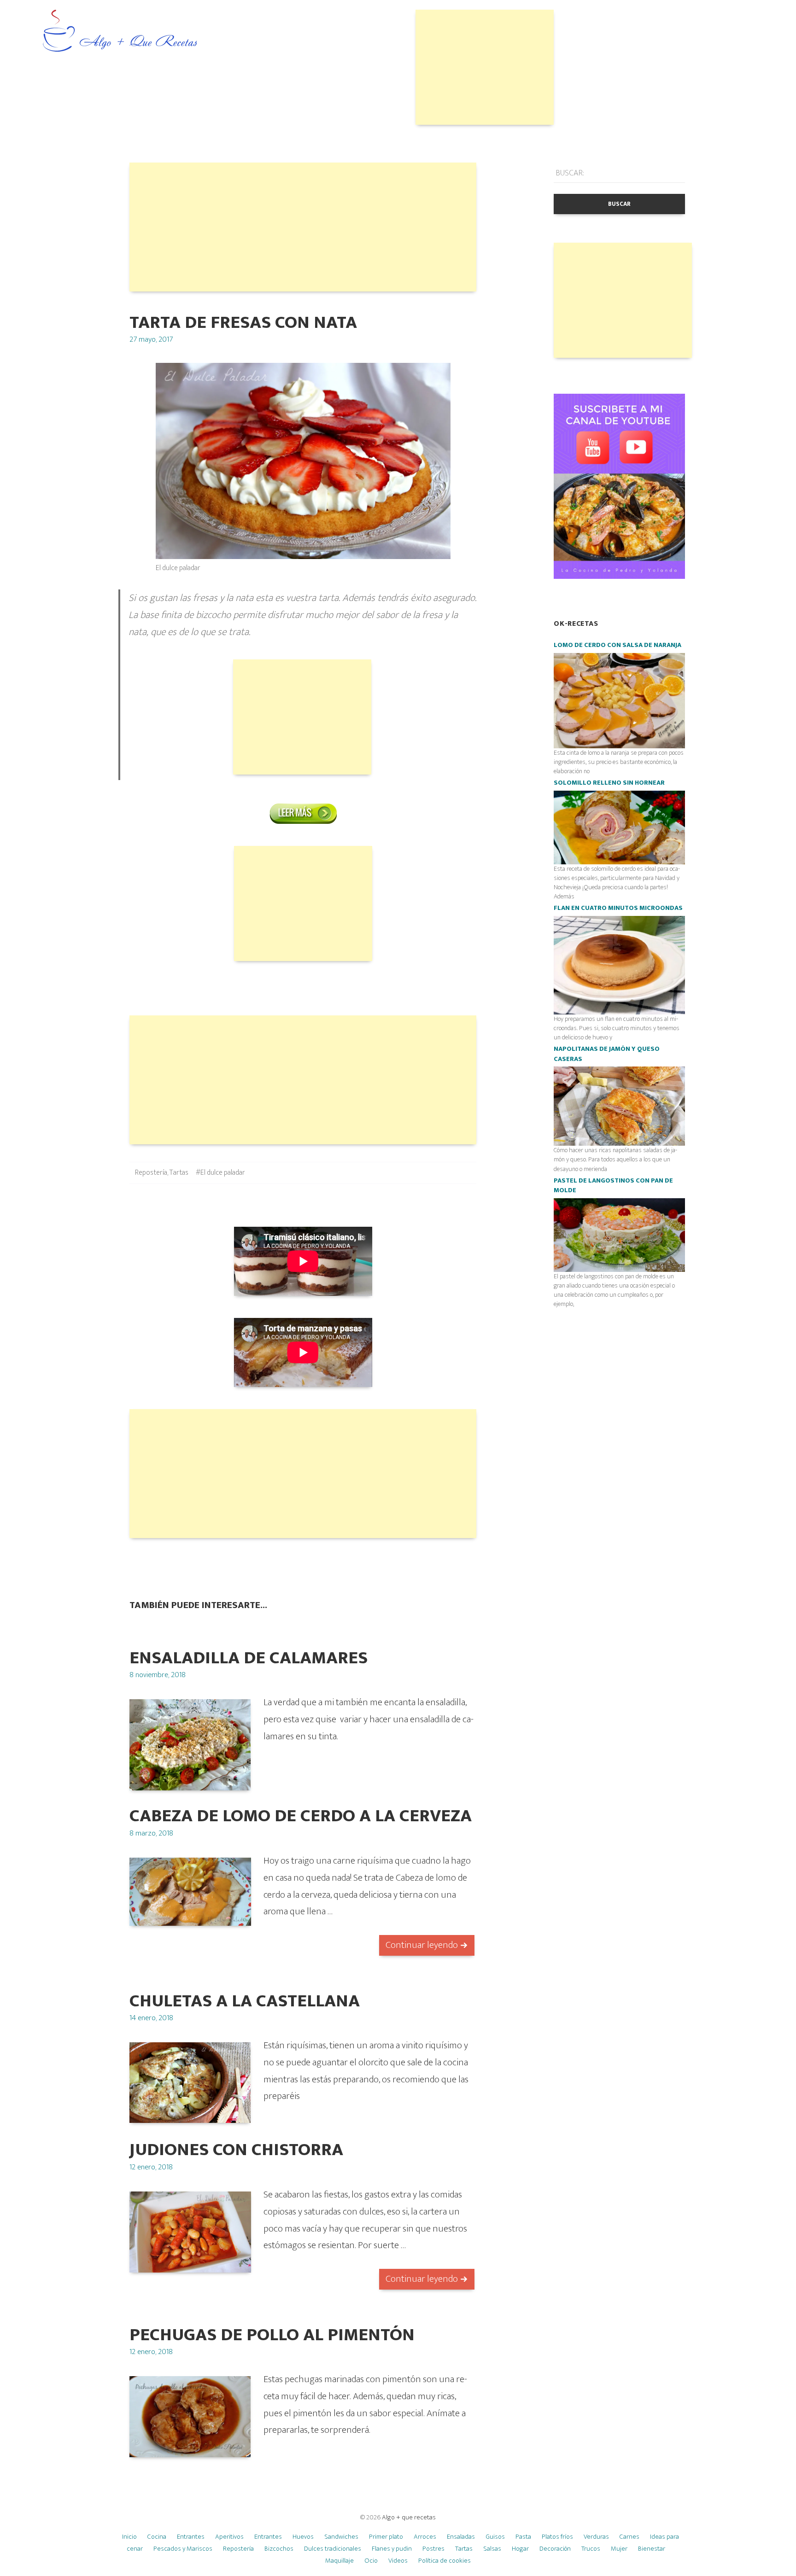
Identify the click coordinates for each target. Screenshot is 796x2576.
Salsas (492, 2549)
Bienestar (652, 2549)
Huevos (303, 2537)
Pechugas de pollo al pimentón (272, 2335)
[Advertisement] (485, 67)
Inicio (129, 2537)
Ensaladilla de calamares (249, 1658)
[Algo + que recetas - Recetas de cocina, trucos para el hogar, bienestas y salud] (120, 32)
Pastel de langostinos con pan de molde (613, 1186)
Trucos (591, 2549)
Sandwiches (341, 2537)
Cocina (157, 2537)
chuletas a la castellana (245, 2001)
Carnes (629, 2537)
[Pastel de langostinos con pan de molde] (619, 1235)
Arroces (425, 2537)
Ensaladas (461, 2537)
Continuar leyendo (422, 1945)
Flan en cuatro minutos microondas (618, 908)
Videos (398, 2561)
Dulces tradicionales (333, 2549)
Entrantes (191, 2537)
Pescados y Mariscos (183, 2549)
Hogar (520, 2549)
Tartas (179, 1173)
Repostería (151, 1173)
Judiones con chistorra (236, 2150)
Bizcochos (279, 2549)
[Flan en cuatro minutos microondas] (619, 965)
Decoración (555, 2549)
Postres (433, 2549)
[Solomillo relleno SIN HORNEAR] (619, 827)
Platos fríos (557, 2537)
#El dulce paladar (220, 1173)
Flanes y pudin (392, 2549)
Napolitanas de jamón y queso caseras (607, 1054)
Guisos (495, 2537)
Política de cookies (445, 2561)
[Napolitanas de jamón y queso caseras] (619, 1106)
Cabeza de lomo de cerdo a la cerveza (301, 1816)
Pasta (523, 2537)
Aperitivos (229, 2537)
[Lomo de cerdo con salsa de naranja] (619, 700)
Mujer (619, 2549)
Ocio (371, 2561)
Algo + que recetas (409, 2517)
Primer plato (386, 2537)
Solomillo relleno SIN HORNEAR (609, 783)
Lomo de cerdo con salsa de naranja (617, 645)
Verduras (596, 2537)
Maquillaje (339, 2561)
